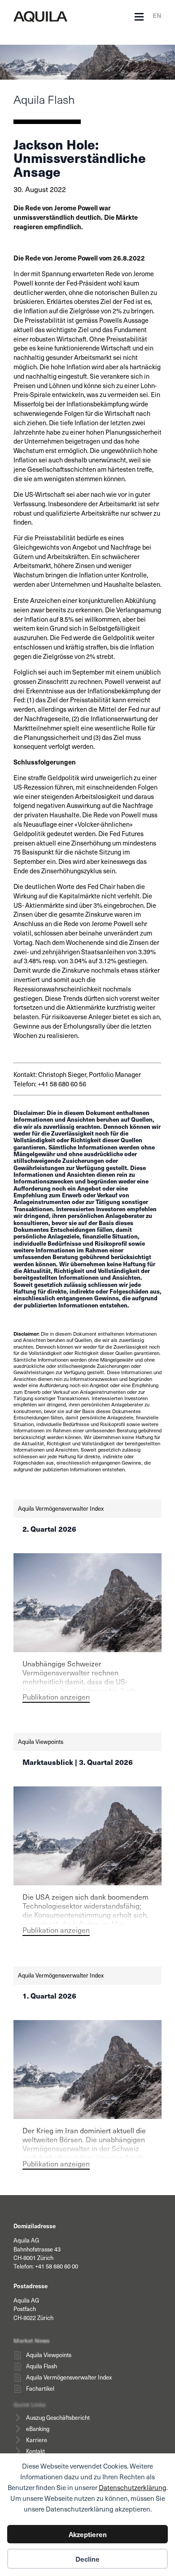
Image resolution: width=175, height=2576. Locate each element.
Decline (87, 2559)
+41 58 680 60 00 (57, 2266)
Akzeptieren (88, 2534)
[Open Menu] (139, 17)
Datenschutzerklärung (133, 2487)
